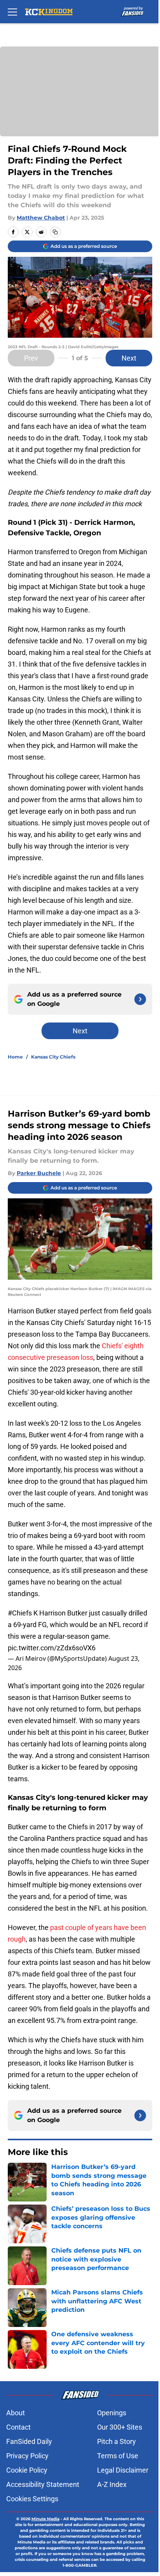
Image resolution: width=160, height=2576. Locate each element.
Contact (18, 2427)
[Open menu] (12, 12)
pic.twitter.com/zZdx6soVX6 (52, 1648)
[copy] (55, 232)
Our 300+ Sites (120, 2427)
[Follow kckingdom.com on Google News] (140, 999)
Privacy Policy (27, 2456)
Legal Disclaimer (123, 2470)
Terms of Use (118, 2456)
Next (129, 358)
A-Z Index (112, 2484)
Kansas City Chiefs (53, 1057)
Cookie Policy (27, 2470)
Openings (112, 2413)
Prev (31, 358)
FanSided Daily (29, 2441)
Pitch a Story (117, 2441)
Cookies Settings (32, 2499)
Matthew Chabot (41, 218)
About (16, 2413)
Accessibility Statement (43, 2484)
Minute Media (45, 2519)
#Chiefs (20, 1613)
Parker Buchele (39, 1173)
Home (15, 1057)
